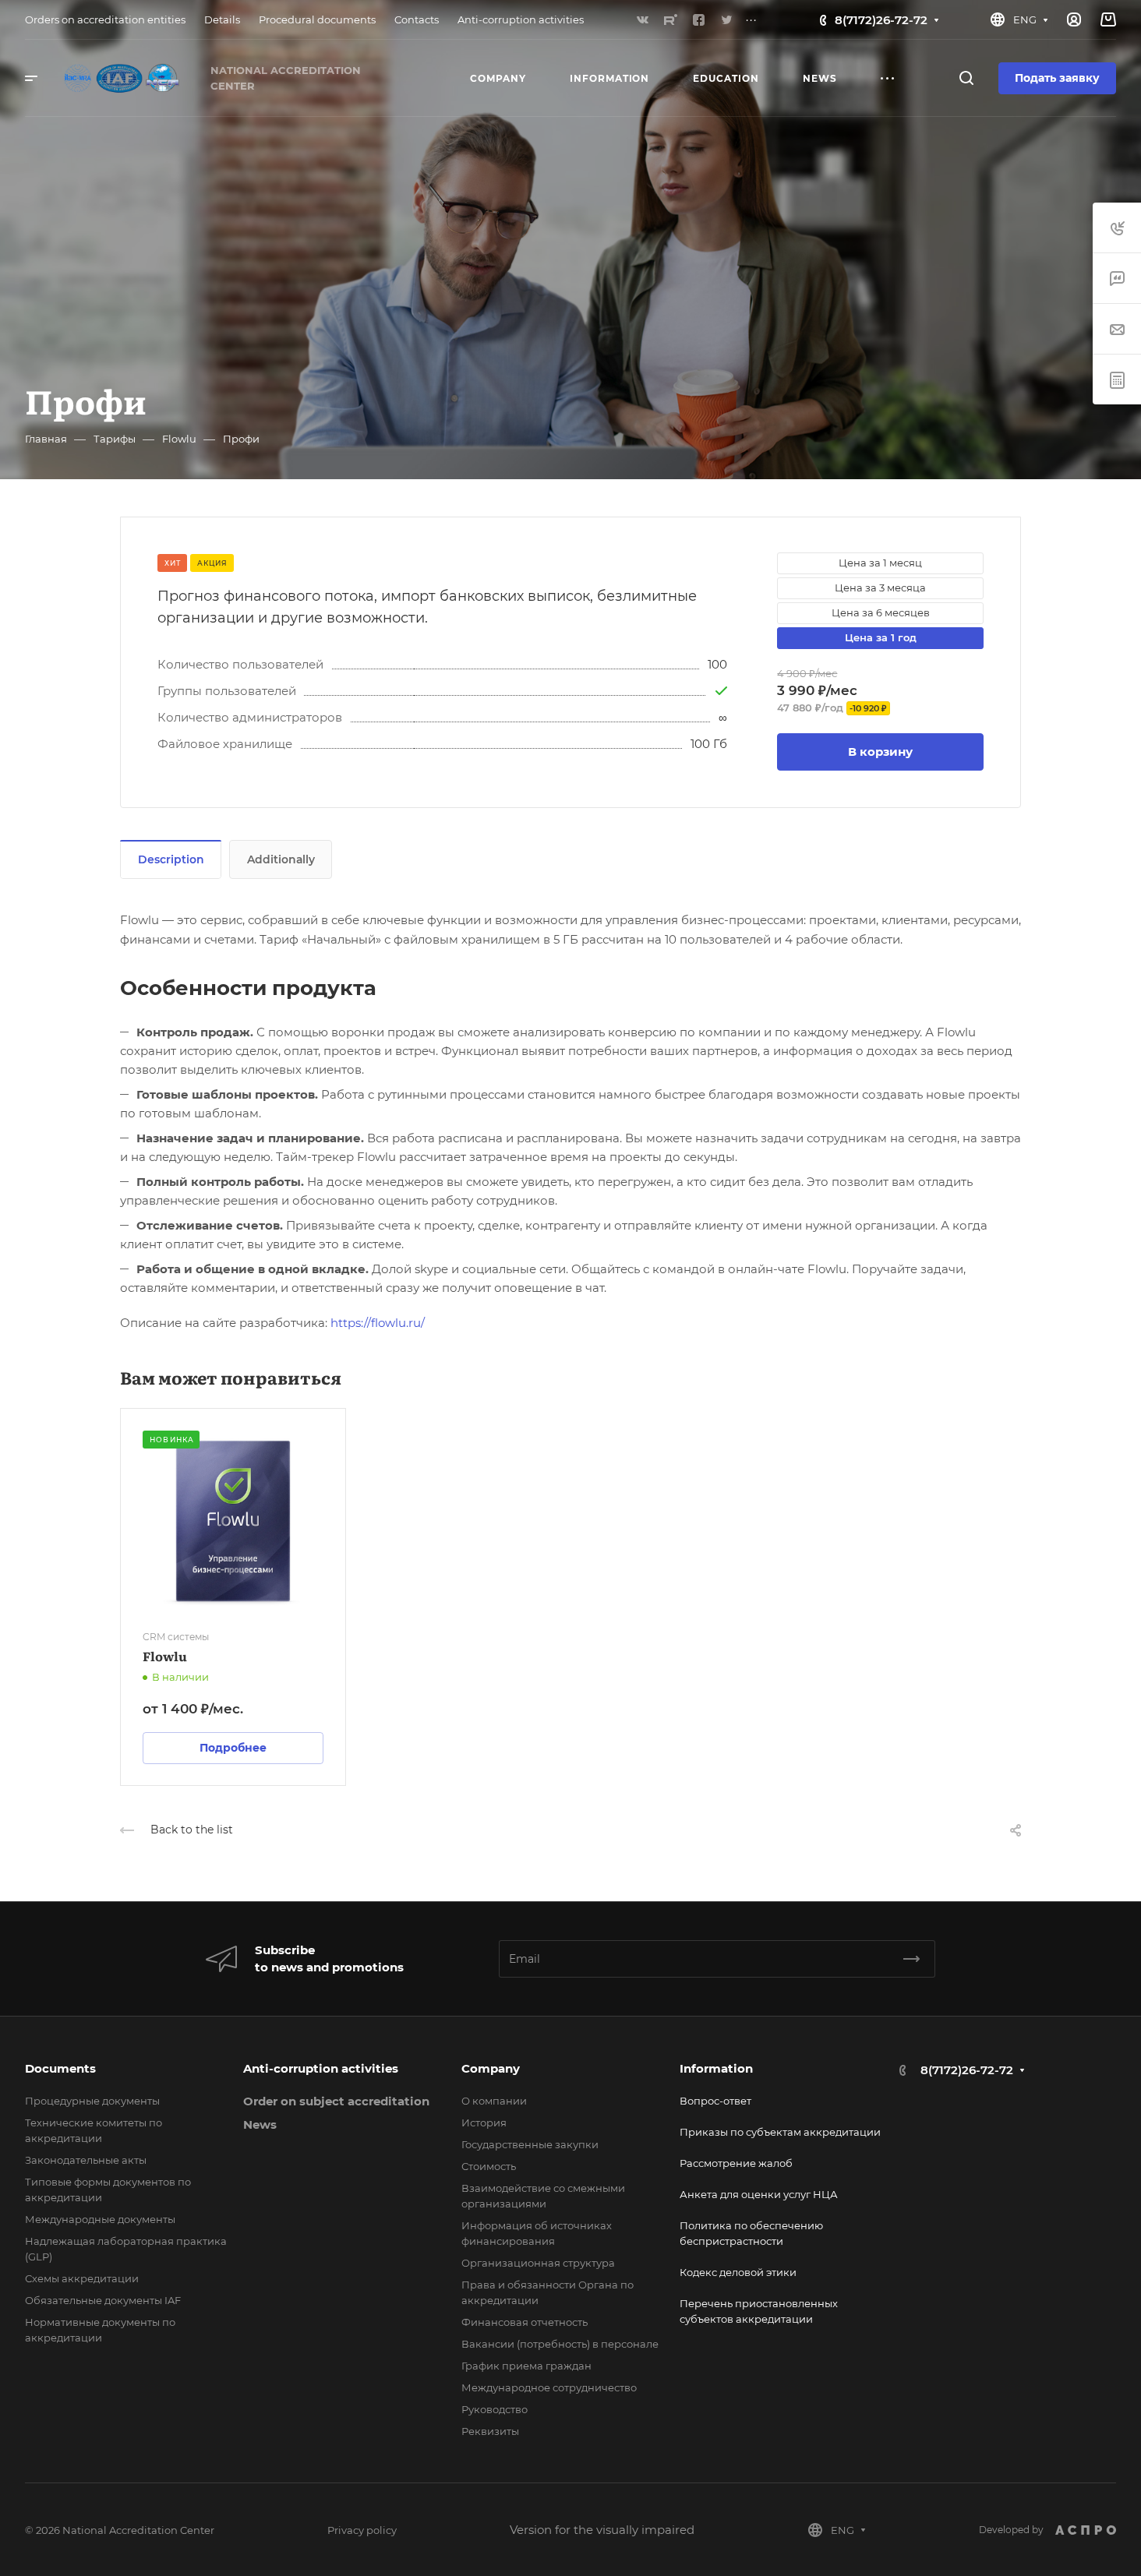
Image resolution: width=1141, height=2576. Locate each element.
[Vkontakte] (642, 19)
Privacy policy (362, 2530)
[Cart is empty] (1108, 20)
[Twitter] (726, 19)
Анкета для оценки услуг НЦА (759, 2194)
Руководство (495, 2409)
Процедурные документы (92, 2101)
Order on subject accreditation (336, 2101)
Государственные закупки (530, 2144)
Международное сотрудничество (549, 2387)
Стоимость (489, 2166)
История (484, 2123)
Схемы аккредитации (82, 2278)
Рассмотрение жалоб (736, 2163)
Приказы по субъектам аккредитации (780, 2132)
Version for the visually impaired (602, 2530)
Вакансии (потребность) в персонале (560, 2344)
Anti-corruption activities (321, 2068)
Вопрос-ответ (715, 2101)
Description (171, 859)
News (260, 2124)
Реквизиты (490, 2431)
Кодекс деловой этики (738, 2272)
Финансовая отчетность (525, 2322)
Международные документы (100, 2219)
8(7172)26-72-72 (881, 20)
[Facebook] (698, 19)
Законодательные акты (86, 2160)
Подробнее (233, 1748)
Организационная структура (538, 2263)
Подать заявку (1057, 78)
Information (716, 2068)
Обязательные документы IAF (103, 2300)
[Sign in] (1074, 20)
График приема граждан (526, 2366)
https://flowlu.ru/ (378, 1323)
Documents (60, 2068)
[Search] (966, 78)
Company (491, 2068)
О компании (494, 2101)
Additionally (281, 859)
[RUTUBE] (670, 19)
